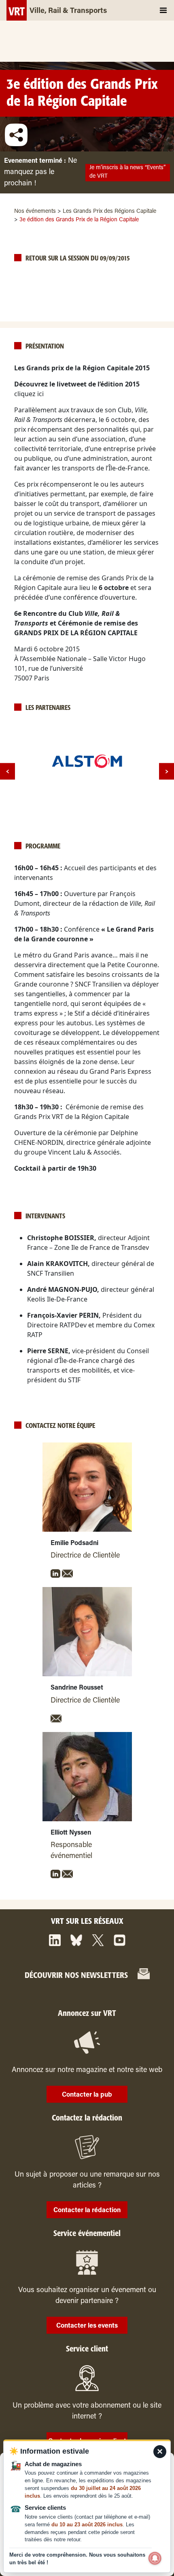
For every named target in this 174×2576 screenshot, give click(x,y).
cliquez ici (29, 394)
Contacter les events (87, 2326)
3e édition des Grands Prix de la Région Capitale (82, 93)
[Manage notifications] (155, 2558)
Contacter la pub (87, 2095)
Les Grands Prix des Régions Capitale (109, 212)
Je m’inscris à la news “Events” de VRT (127, 172)
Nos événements (35, 212)
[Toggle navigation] (163, 10)
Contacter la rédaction (87, 2211)
